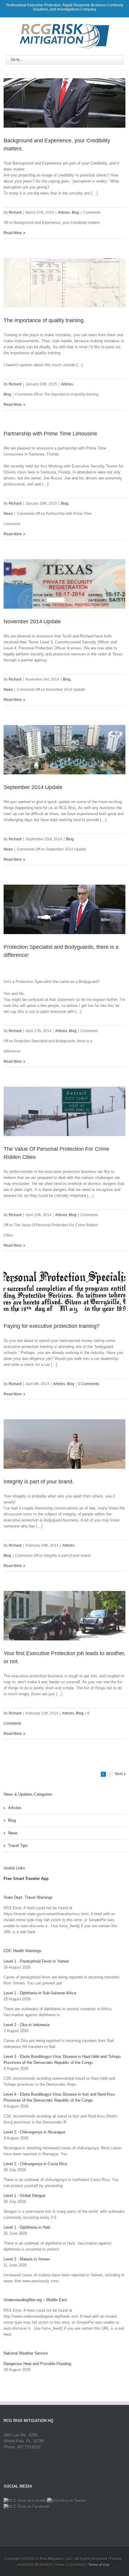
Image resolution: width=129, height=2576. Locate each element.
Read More (13, 233)
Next (119, 1774)
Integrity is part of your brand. (39, 1482)
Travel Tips (18, 1846)
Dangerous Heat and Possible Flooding (37, 2364)
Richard (15, 212)
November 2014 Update (32, 622)
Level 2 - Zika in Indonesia (27, 2025)
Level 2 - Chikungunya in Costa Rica (35, 2164)
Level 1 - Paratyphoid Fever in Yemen (36, 1961)
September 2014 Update (33, 787)
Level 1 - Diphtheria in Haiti (27, 2227)
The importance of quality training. (44, 320)
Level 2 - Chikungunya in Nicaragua (34, 2132)
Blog (75, 212)
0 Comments (89, 1384)
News (8, 514)
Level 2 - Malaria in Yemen (27, 2259)
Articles (64, 212)
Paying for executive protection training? (52, 1326)
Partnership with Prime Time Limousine (50, 434)
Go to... (16, 60)
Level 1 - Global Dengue (24, 2196)
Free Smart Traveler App (26, 1879)
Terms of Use (99, 2565)
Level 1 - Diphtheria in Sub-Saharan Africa (40, 1993)
